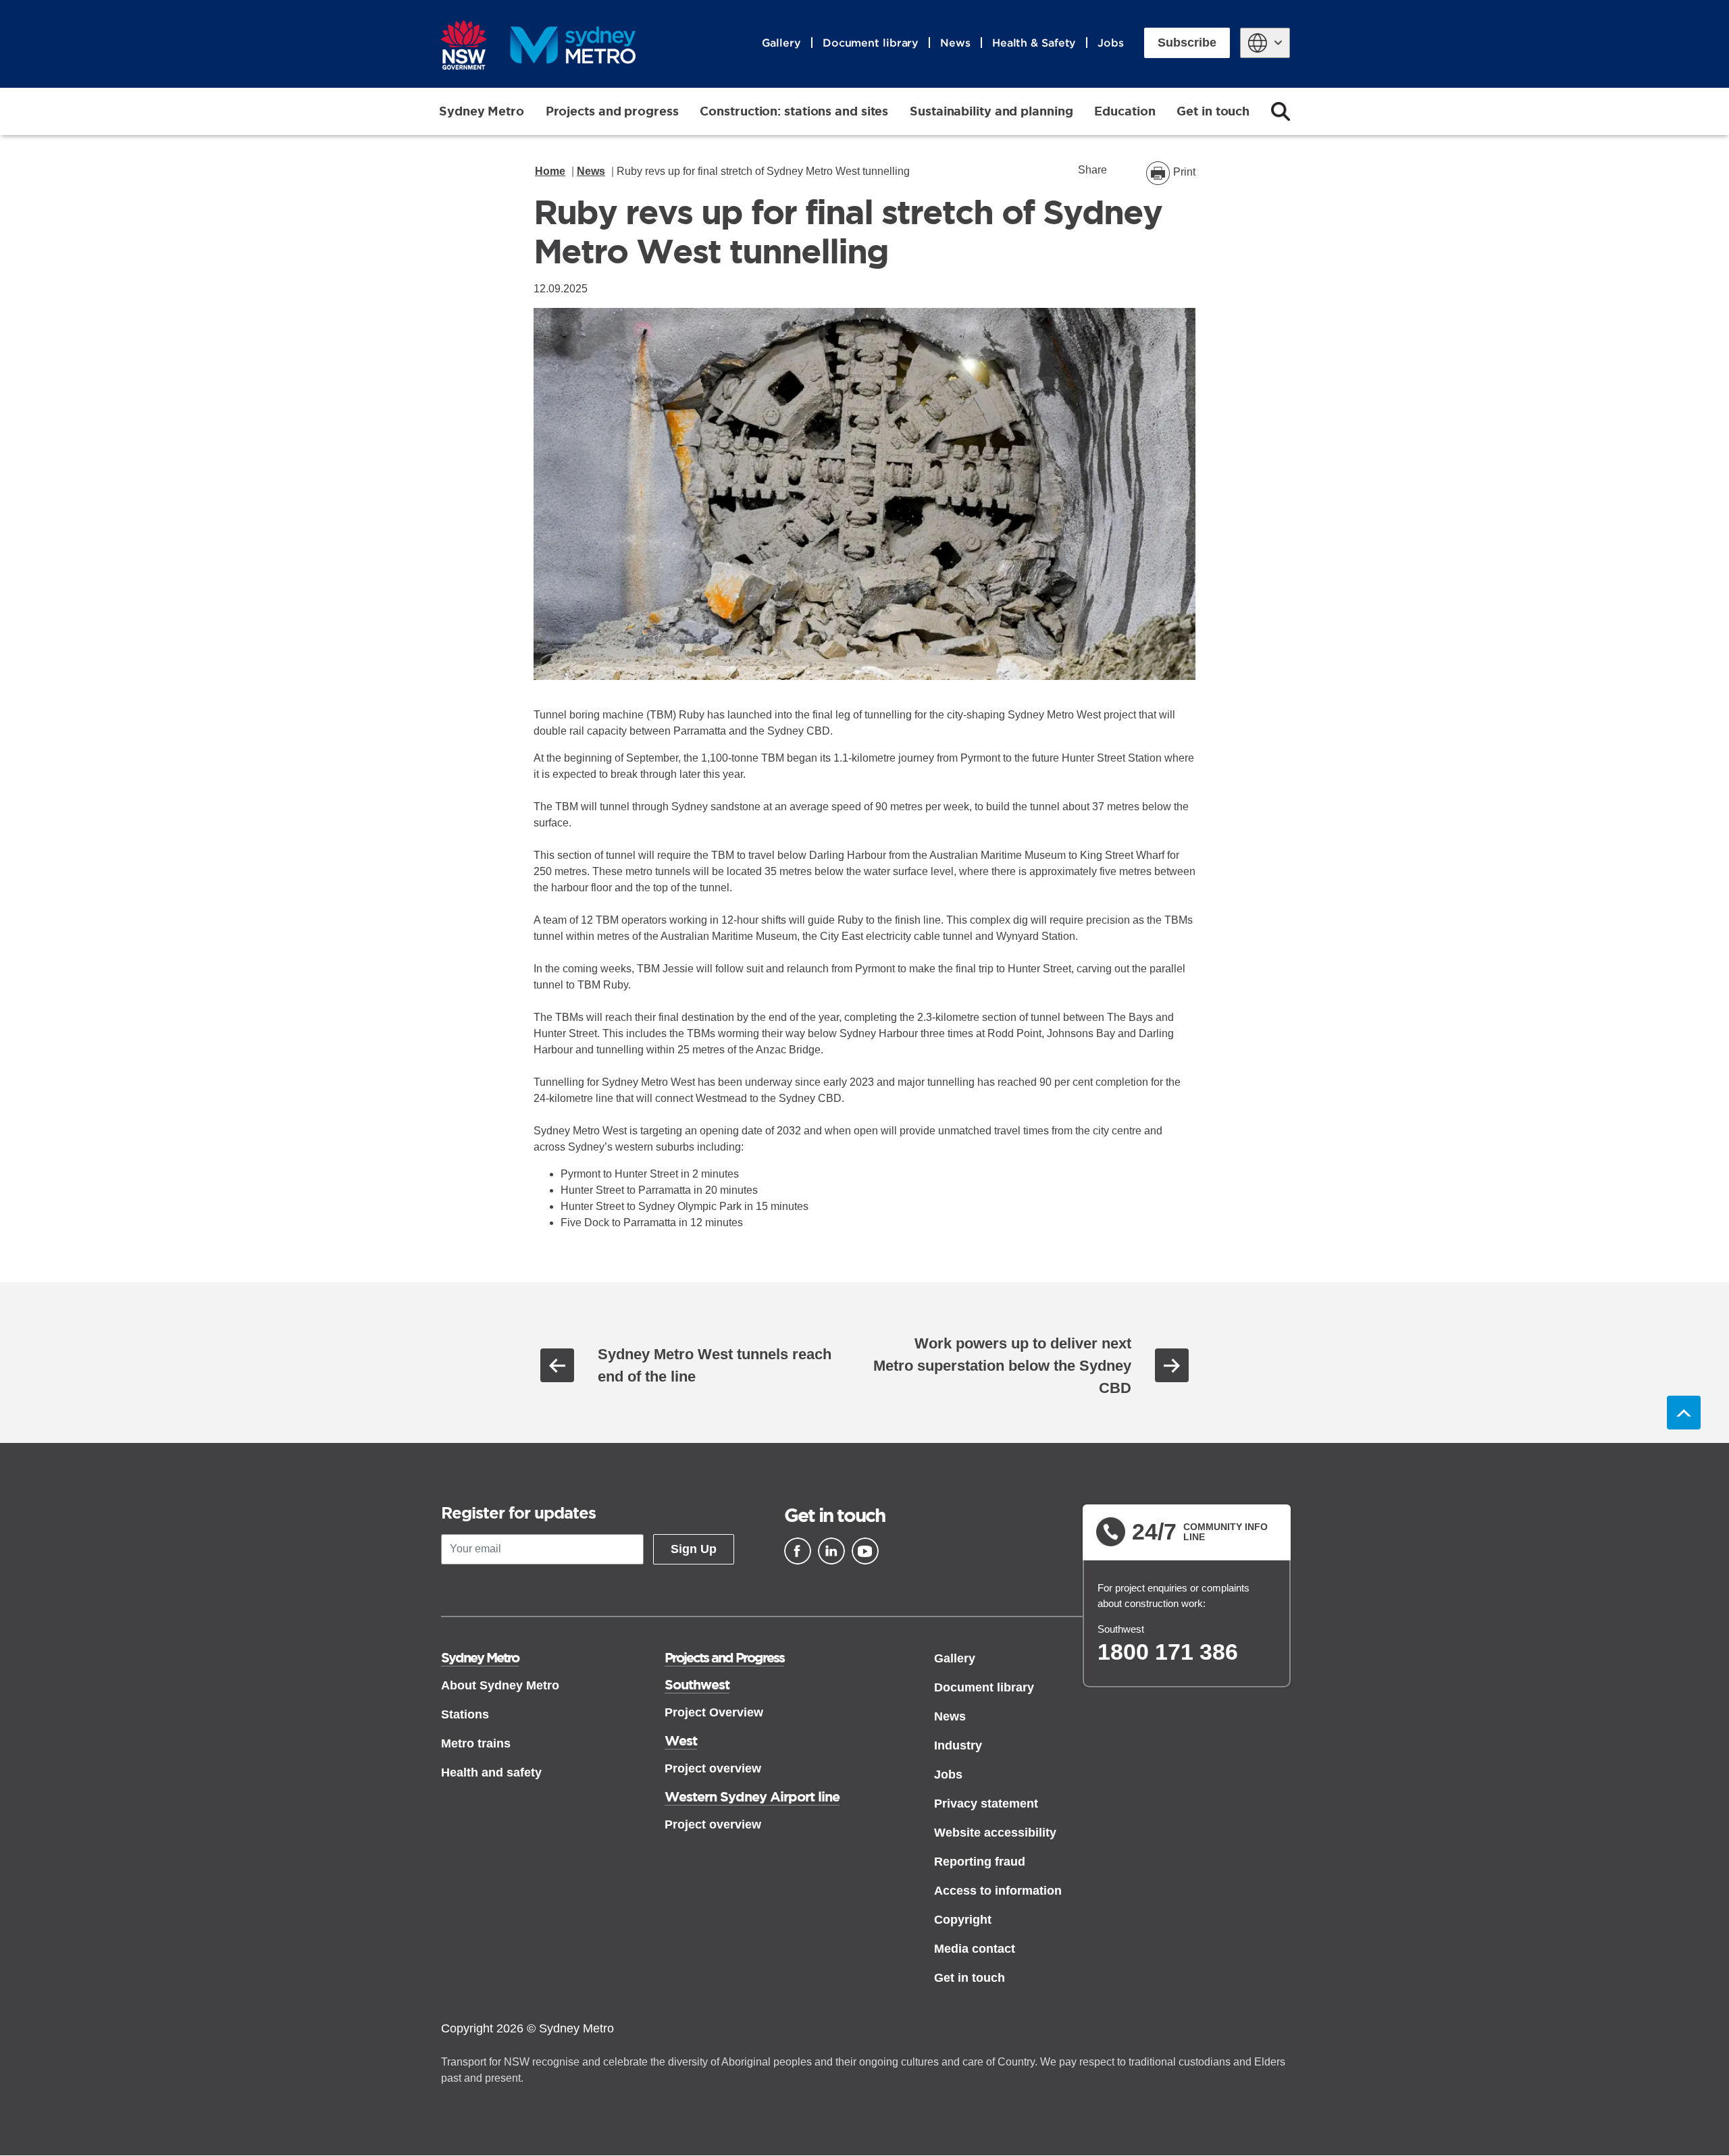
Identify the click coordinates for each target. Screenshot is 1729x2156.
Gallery (781, 43)
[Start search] (1281, 111)
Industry (958, 1745)
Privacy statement (986, 1804)
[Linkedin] (831, 1551)
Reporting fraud (980, 1862)
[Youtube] (865, 1551)
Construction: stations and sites (794, 111)
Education (1125, 111)
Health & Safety (1034, 43)
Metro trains (476, 1743)
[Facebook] (798, 1551)
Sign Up (694, 1549)
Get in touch (1213, 111)
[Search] (1281, 111)
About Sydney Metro (500, 1685)
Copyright (963, 1920)
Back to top (1684, 1413)
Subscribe (1187, 43)
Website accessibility (995, 1833)
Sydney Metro (482, 111)
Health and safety (491, 1772)
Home (550, 171)
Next (1172, 1365)
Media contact (975, 1949)
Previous (557, 1365)
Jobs (1111, 43)
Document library (871, 43)
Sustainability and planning (991, 111)
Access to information (998, 1891)
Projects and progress (612, 111)
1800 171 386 (1168, 1652)
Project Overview (714, 1712)
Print (1184, 172)
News (955, 43)
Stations (465, 1714)
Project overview (713, 1768)
